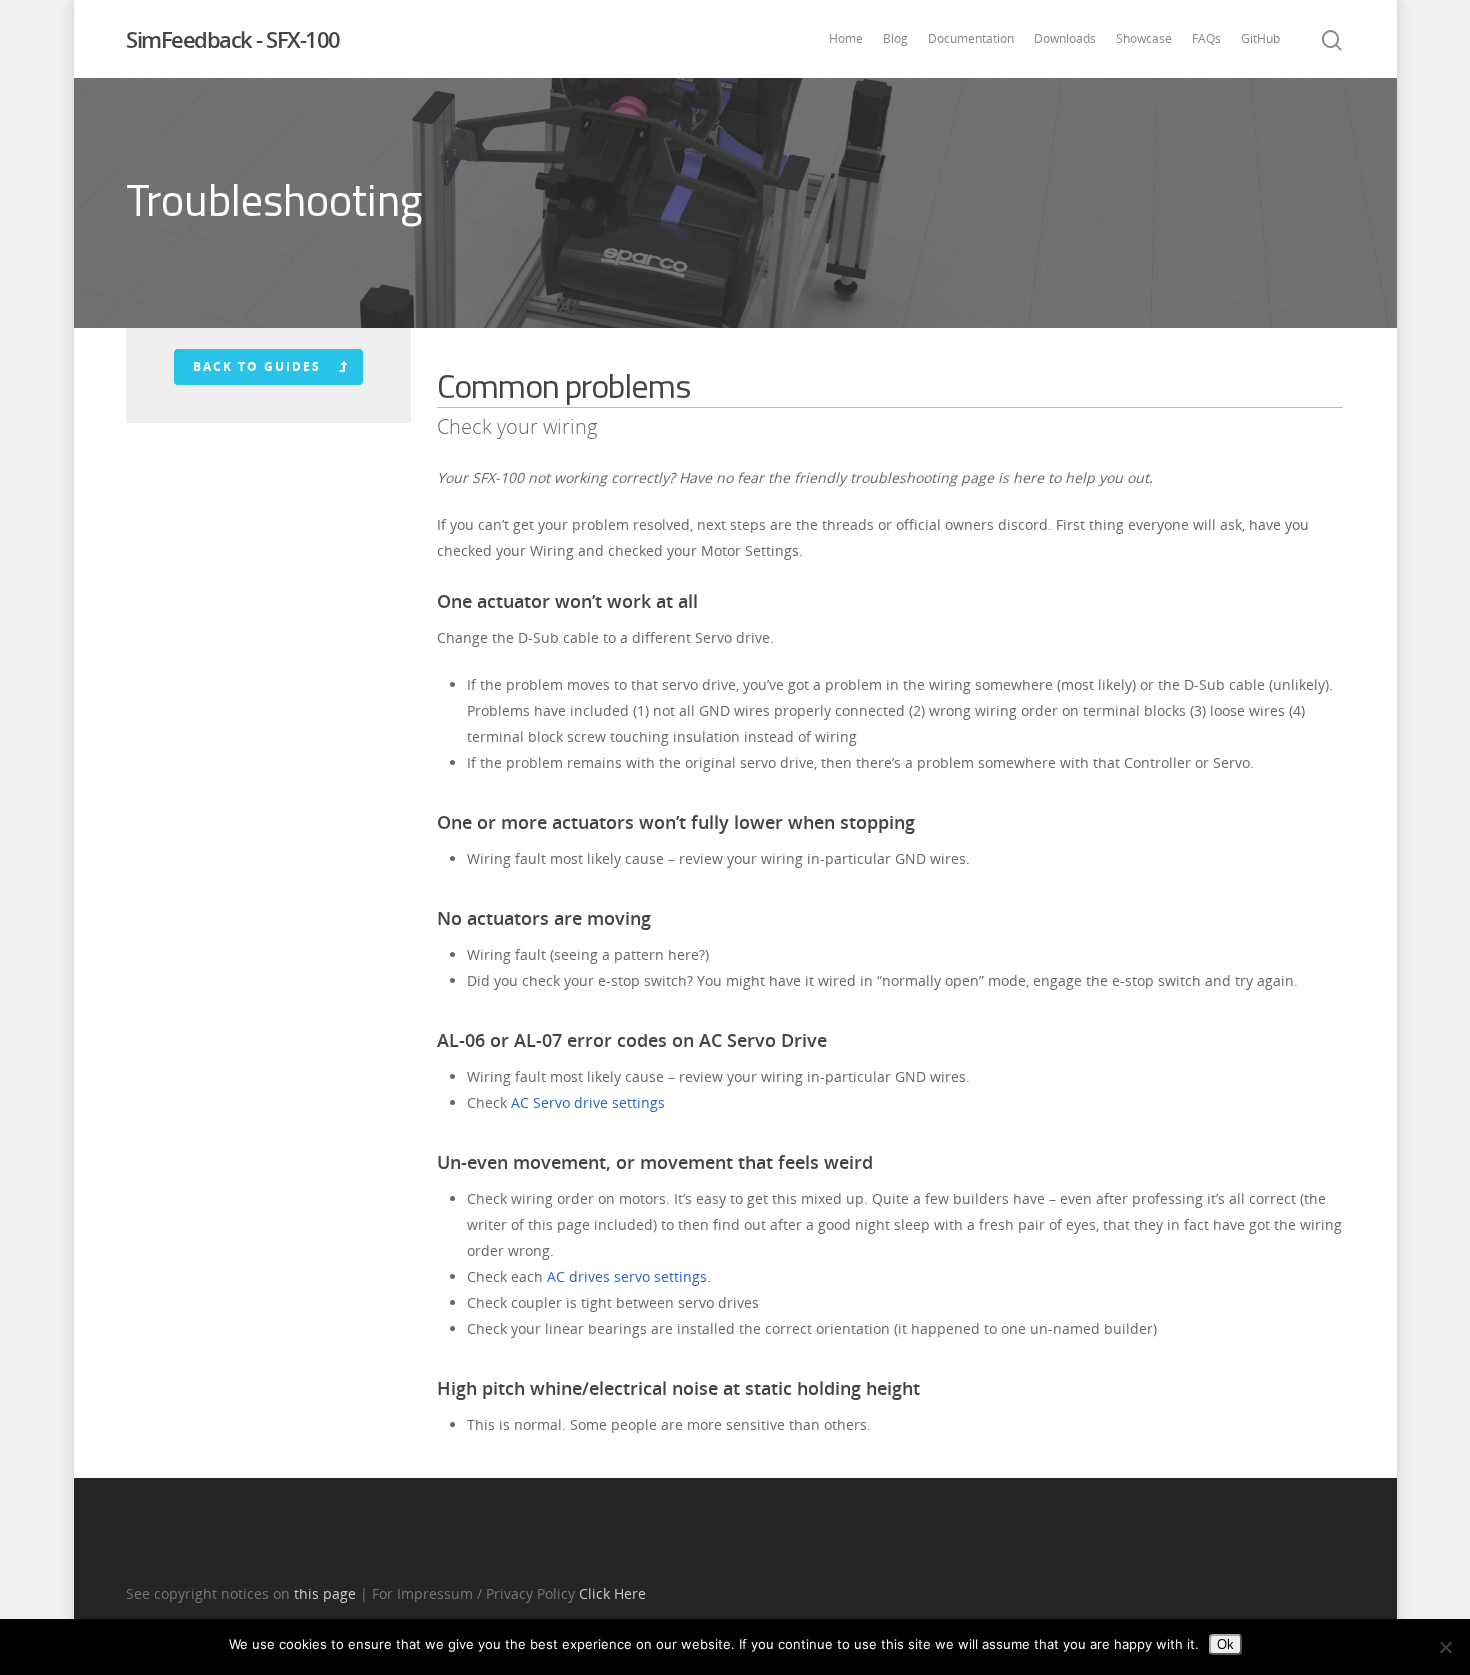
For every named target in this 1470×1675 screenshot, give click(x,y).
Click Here (612, 1593)
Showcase (1144, 38)
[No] (1445, 1647)
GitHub (1260, 38)
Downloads (1065, 38)
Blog (895, 38)
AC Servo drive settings (588, 1102)
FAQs (1206, 38)
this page (325, 1593)
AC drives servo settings (627, 1276)
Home (846, 38)
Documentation (971, 38)
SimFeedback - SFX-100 (233, 39)
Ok (1225, 1644)
